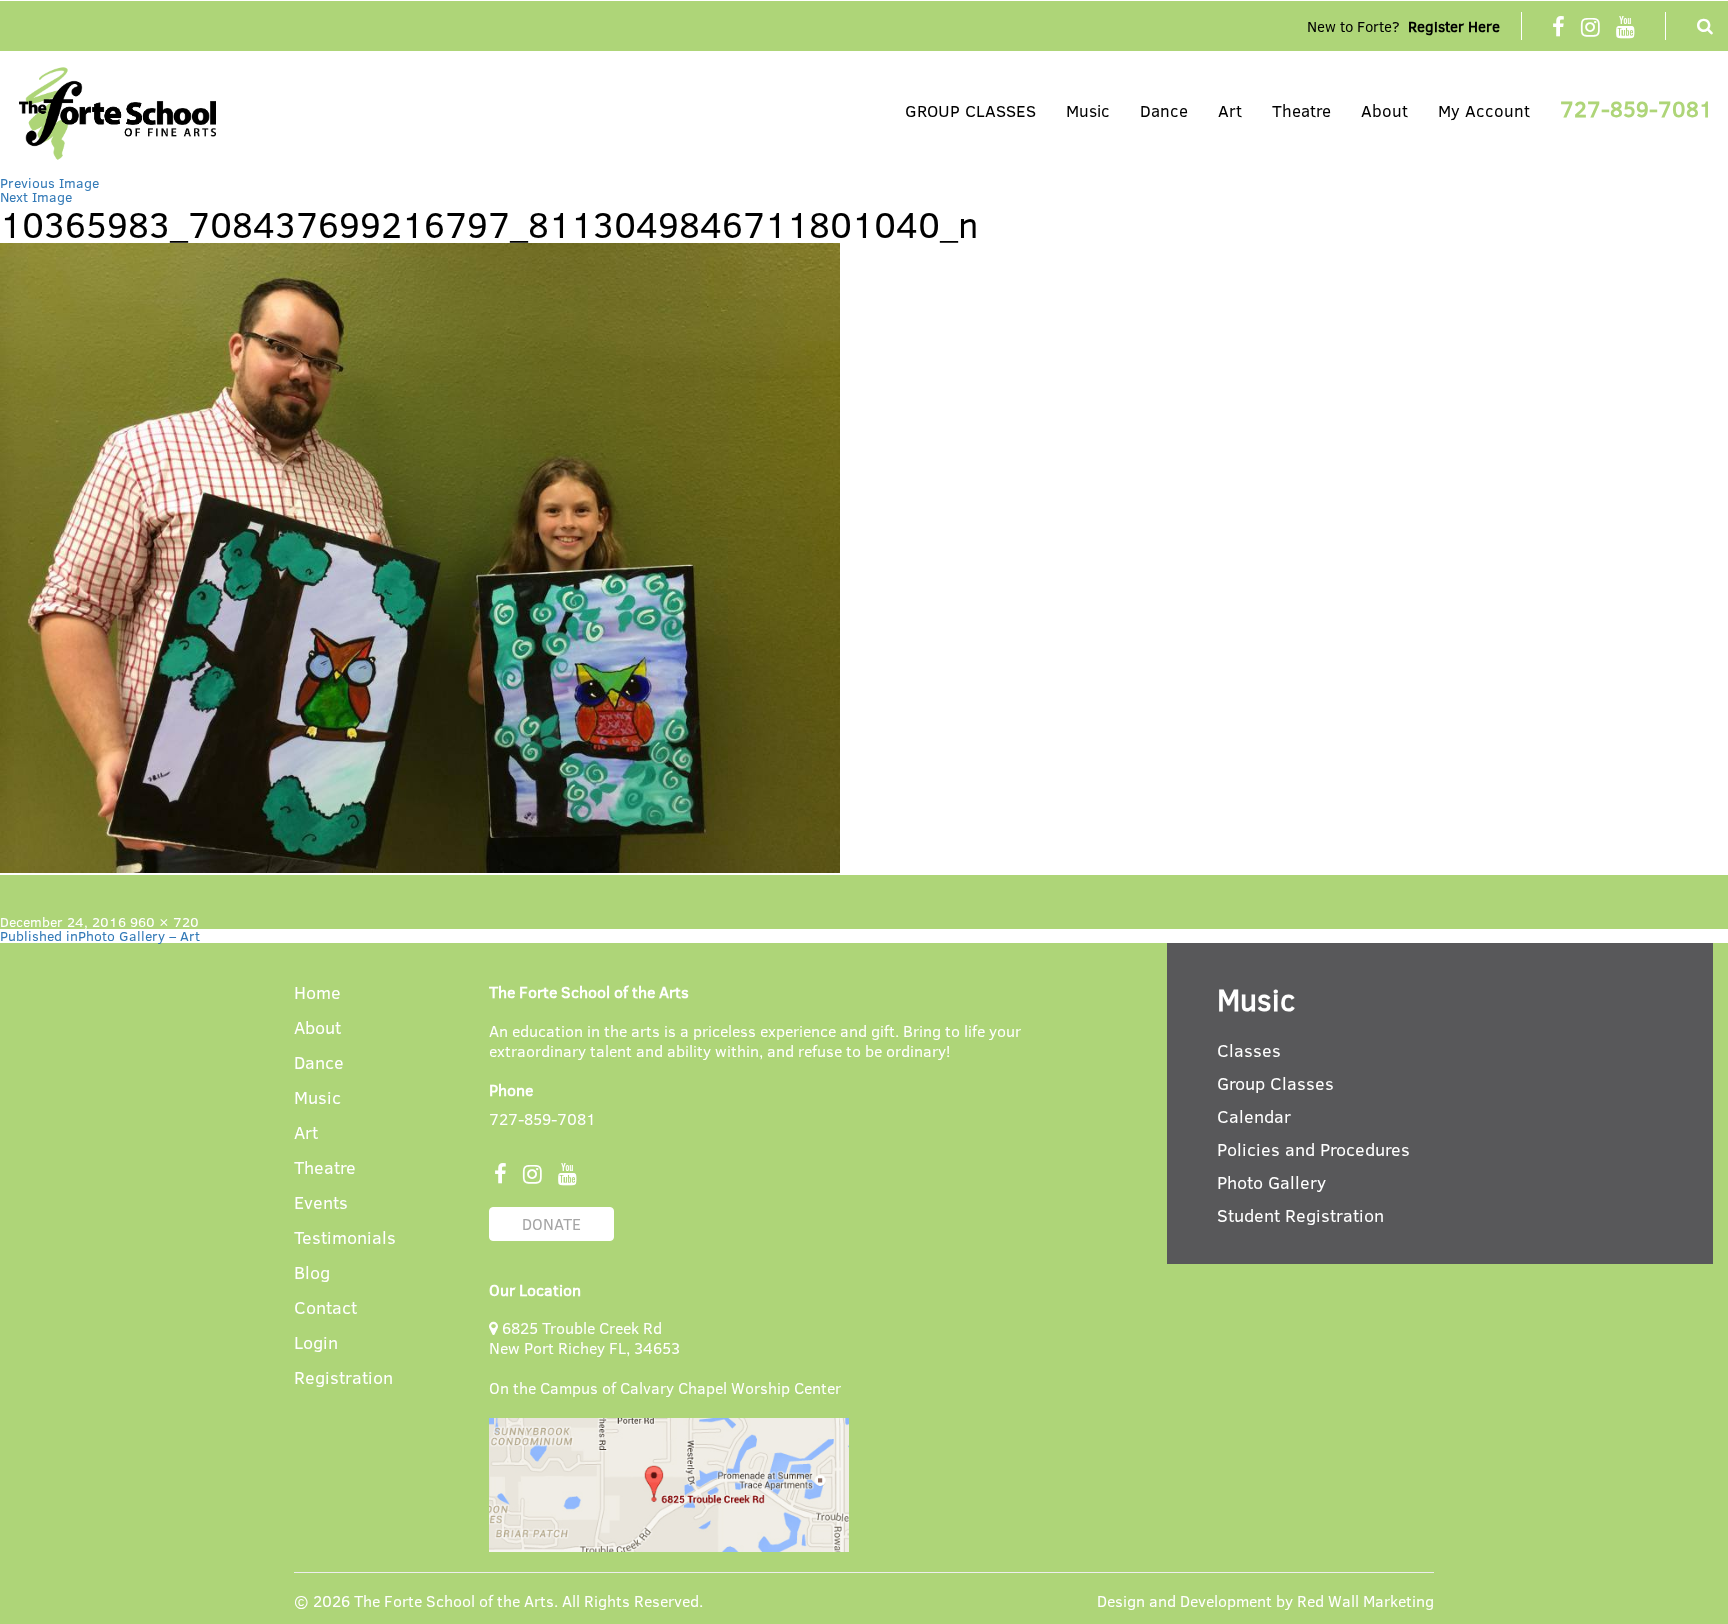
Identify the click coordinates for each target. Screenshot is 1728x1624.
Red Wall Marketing (1365, 1600)
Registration (343, 1378)
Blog (312, 1273)
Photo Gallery (1271, 1182)
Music (1088, 110)
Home (317, 993)
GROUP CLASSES (970, 110)
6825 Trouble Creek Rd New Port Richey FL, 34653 (584, 1337)
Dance (1164, 110)
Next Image (36, 196)
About (1384, 110)
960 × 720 (164, 921)
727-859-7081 (1636, 108)
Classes (1249, 1050)
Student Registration (1300, 1215)
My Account (1484, 110)
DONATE (551, 1223)
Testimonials (345, 1238)
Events (321, 1203)
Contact (325, 1308)
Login (316, 1343)
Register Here (1454, 26)
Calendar (1254, 1116)
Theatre (1301, 110)
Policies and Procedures (1313, 1149)
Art (1230, 110)
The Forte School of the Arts (454, 1600)
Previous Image (49, 182)
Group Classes (1275, 1083)
